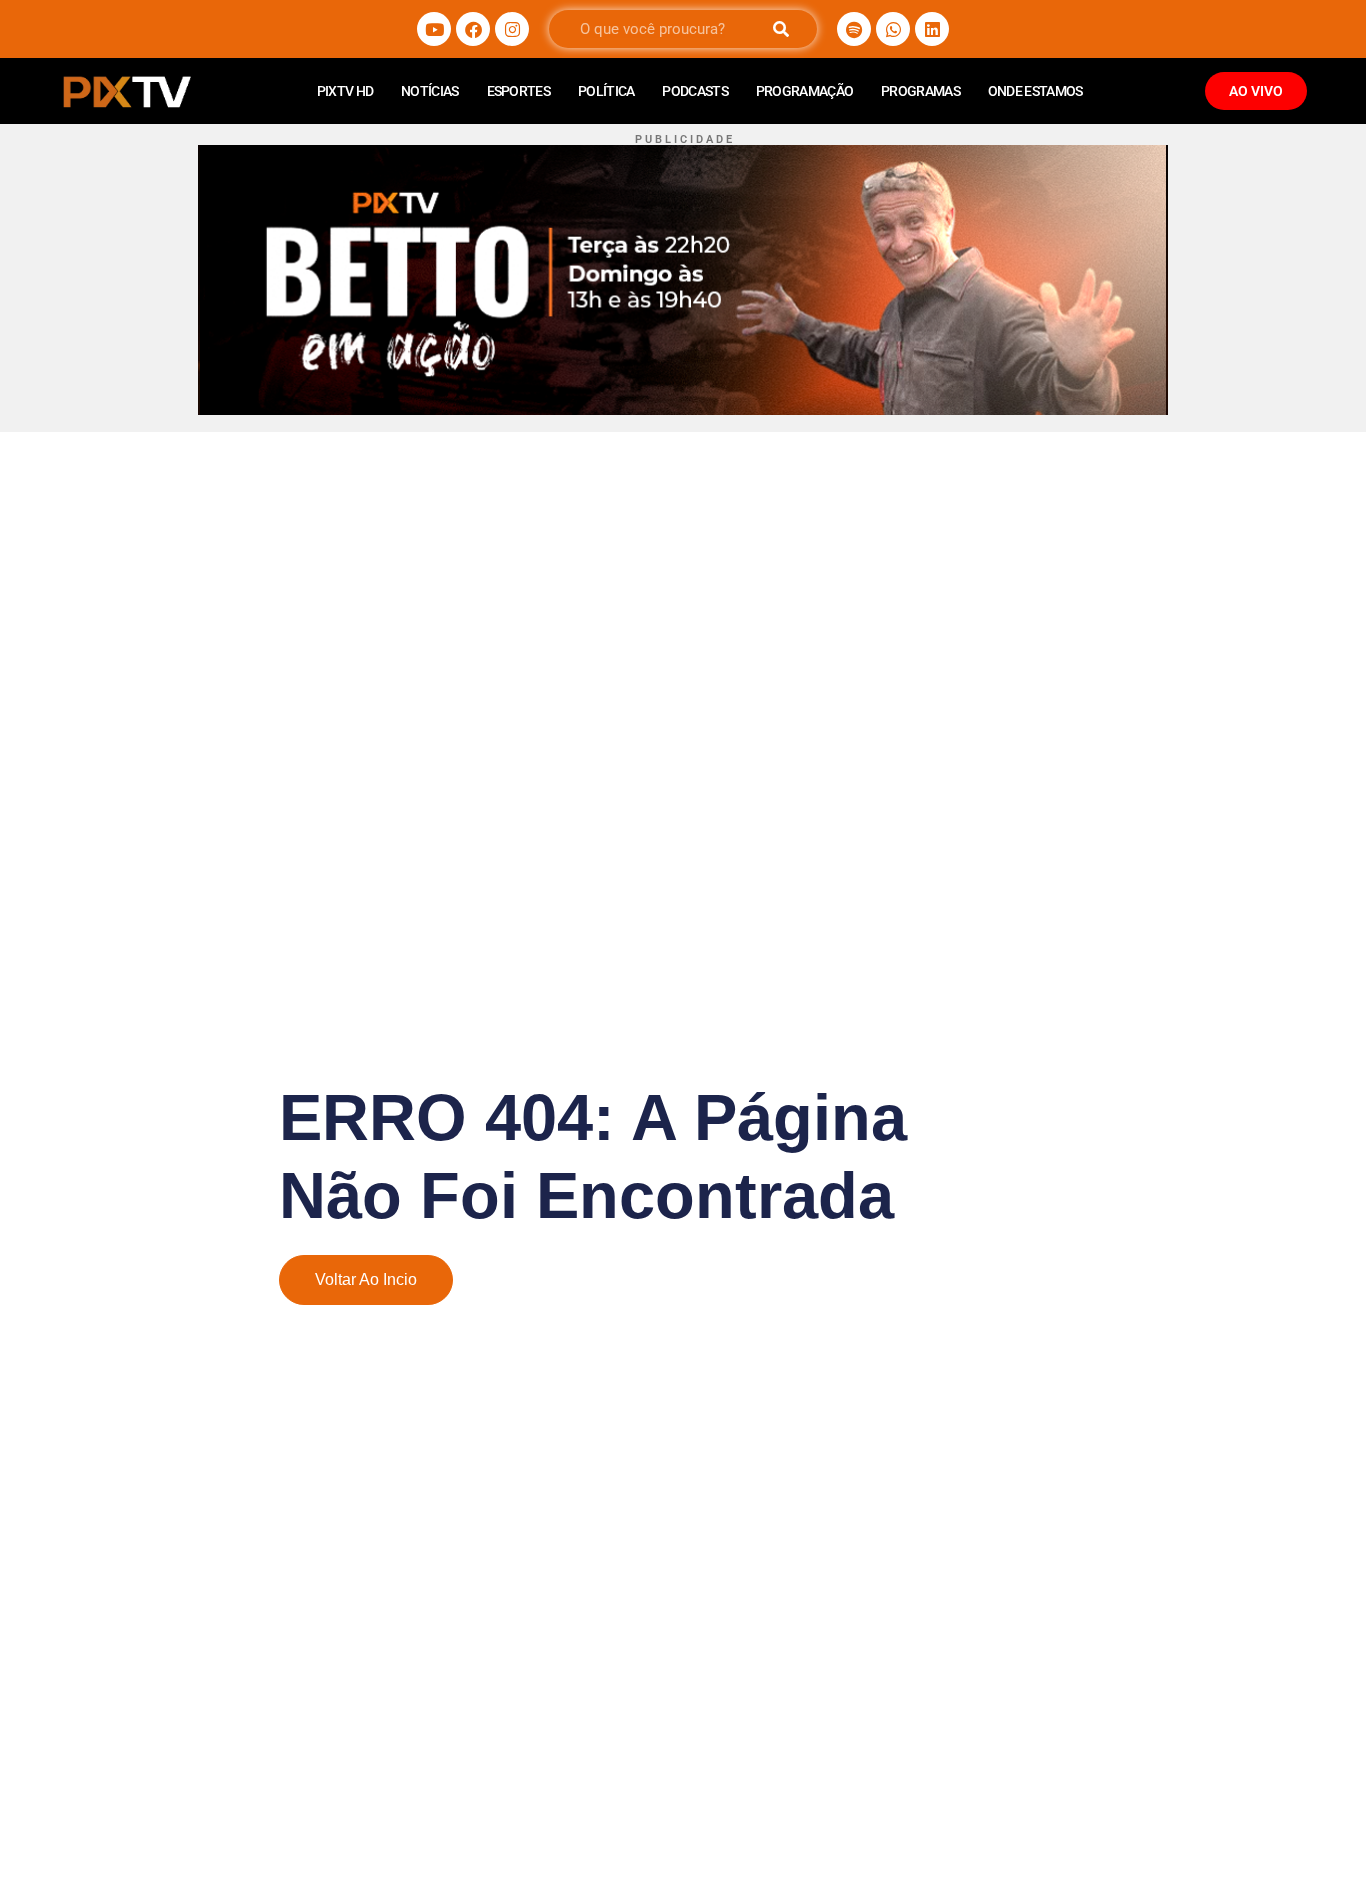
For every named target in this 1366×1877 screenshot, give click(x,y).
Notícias (429, 91)
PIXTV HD (345, 91)
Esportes (518, 91)
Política (606, 91)
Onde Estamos (1035, 91)
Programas (920, 91)
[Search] (780, 29)
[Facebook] (473, 29)
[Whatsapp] (893, 29)
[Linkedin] (932, 29)
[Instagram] (512, 29)
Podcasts (694, 91)
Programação (804, 91)
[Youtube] (434, 29)
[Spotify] (854, 29)
